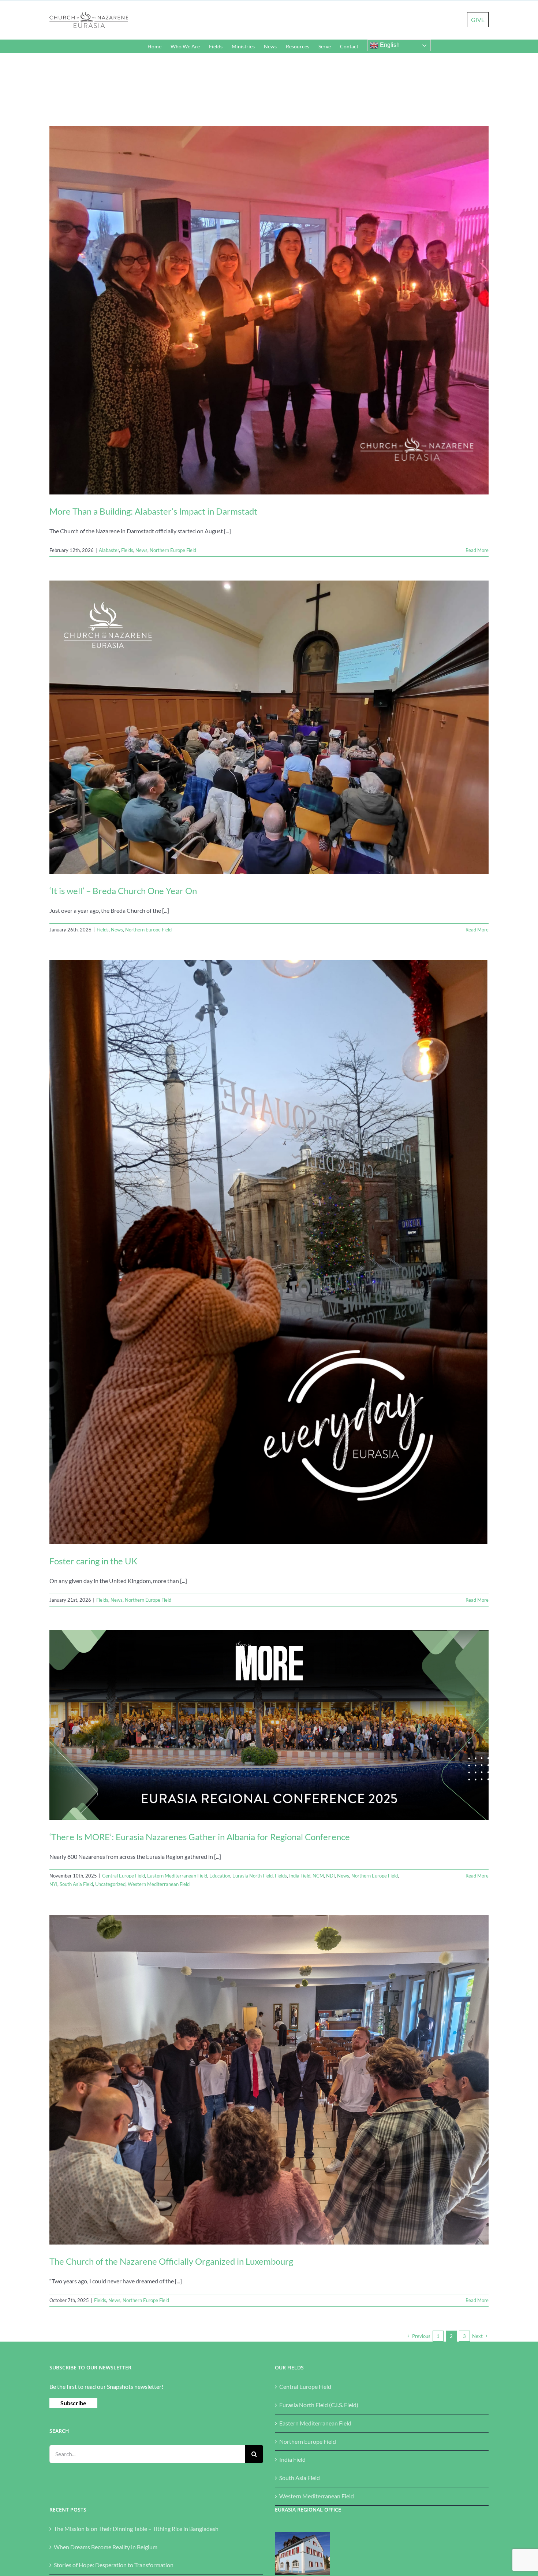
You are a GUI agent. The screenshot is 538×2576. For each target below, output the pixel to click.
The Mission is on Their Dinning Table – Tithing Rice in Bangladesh (136, 2529)
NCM (318, 1876)
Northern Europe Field (173, 550)
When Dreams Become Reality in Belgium (106, 2547)
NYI (53, 1884)
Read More (477, 550)
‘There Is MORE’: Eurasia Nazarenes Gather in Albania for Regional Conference (200, 1837)
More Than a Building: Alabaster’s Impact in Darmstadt (153, 511)
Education (220, 1876)
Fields (127, 550)
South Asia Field (76, 1884)
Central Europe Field (124, 1876)
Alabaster (109, 550)
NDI (330, 1876)
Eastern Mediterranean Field (177, 1876)
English (389, 45)
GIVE (478, 20)
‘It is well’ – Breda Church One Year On (123, 891)
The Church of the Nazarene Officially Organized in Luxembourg (171, 2261)
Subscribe (73, 2403)
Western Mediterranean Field (159, 1884)
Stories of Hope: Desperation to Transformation (114, 2565)
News (141, 550)
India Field (300, 1876)
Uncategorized (110, 1884)
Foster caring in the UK (93, 1561)
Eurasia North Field (253, 1876)
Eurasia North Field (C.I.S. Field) (319, 2405)
